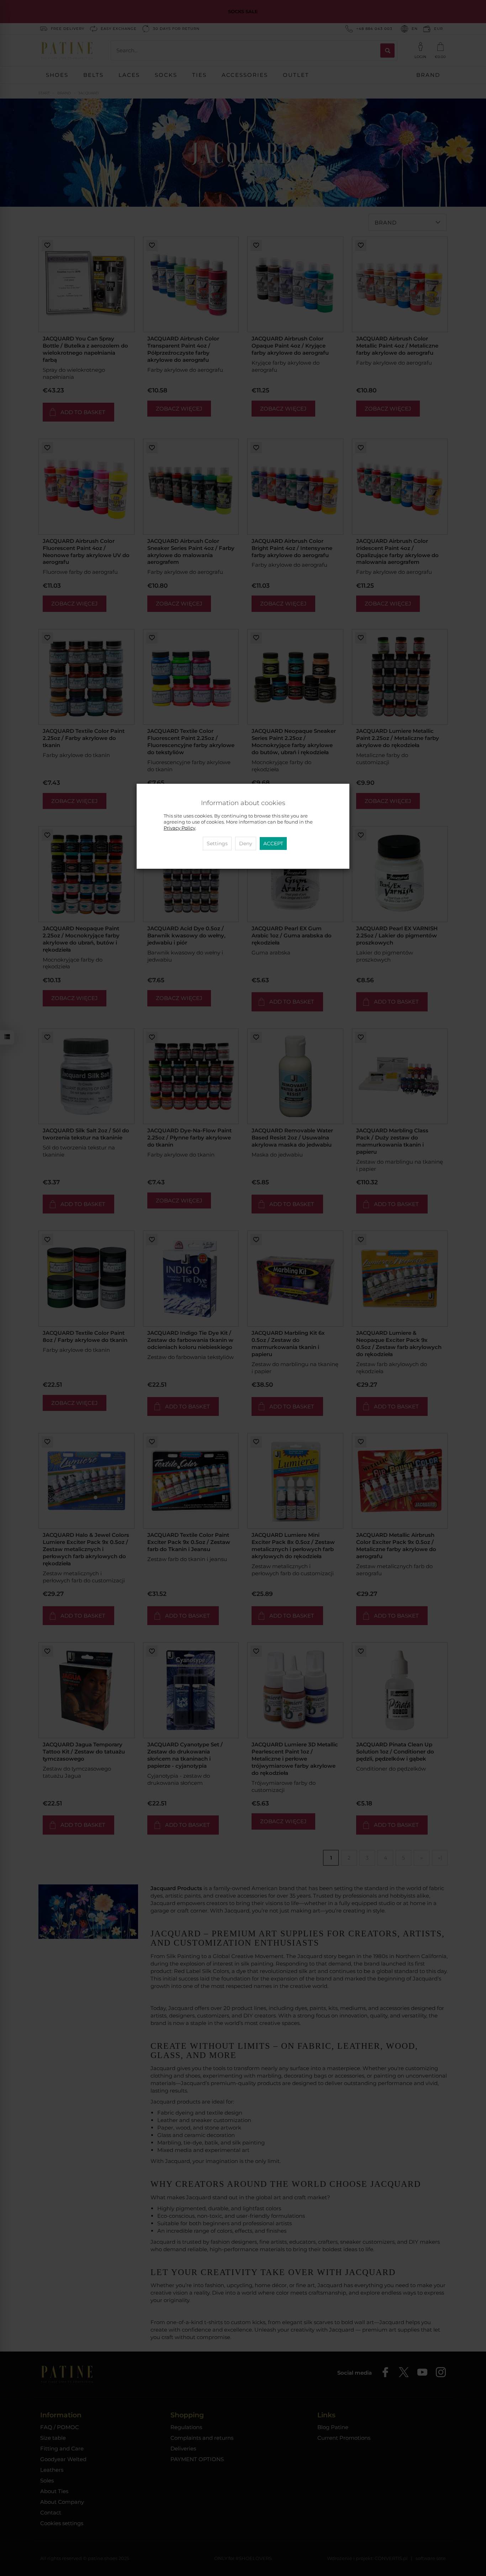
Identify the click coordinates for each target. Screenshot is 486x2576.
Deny (246, 843)
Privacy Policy (179, 828)
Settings (217, 843)
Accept (273, 843)
